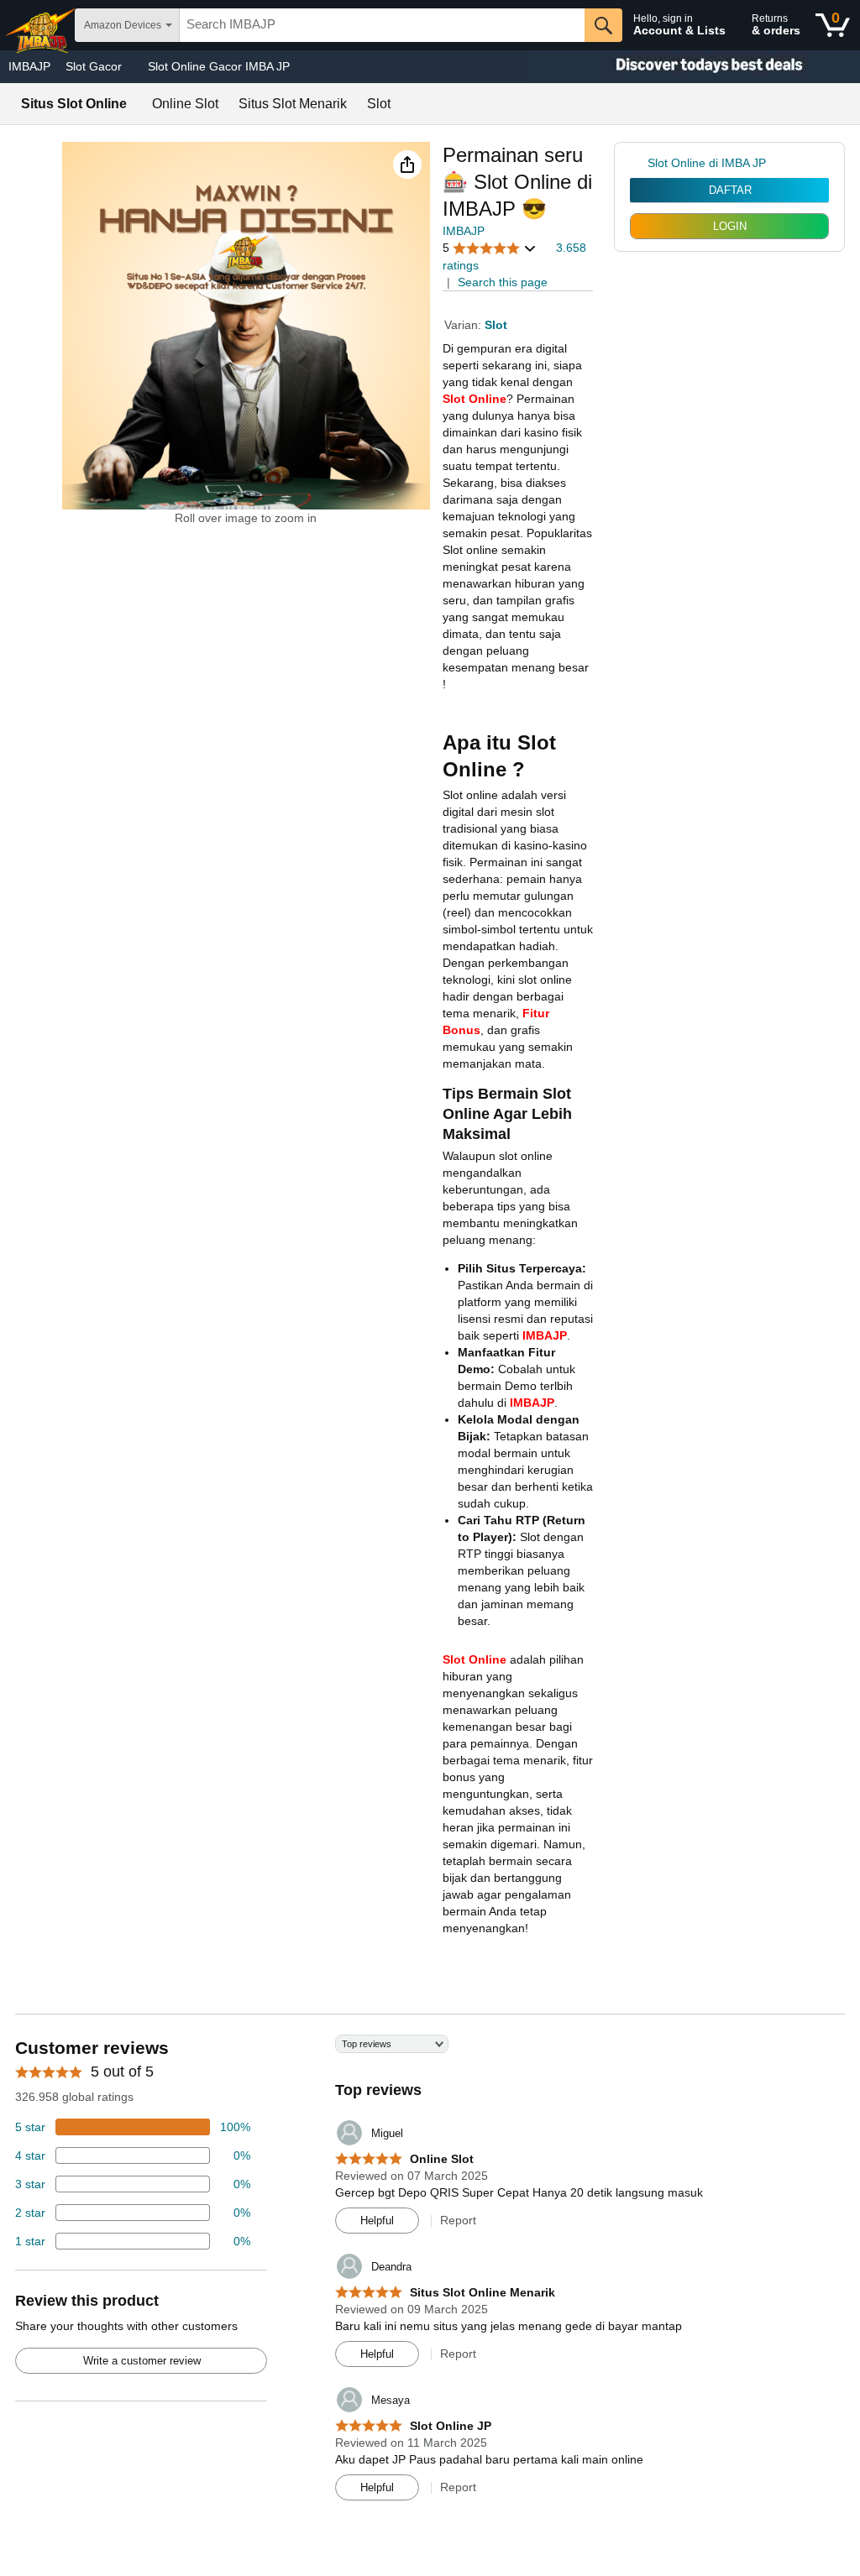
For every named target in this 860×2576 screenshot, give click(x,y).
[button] (407, 165)
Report (458, 2220)
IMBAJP (29, 66)
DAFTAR (730, 190)
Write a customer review (142, 2361)
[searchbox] (382, 25)
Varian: (464, 325)
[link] (639, 163)
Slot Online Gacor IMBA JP (219, 66)
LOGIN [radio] (730, 226)
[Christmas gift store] (692, 67)
